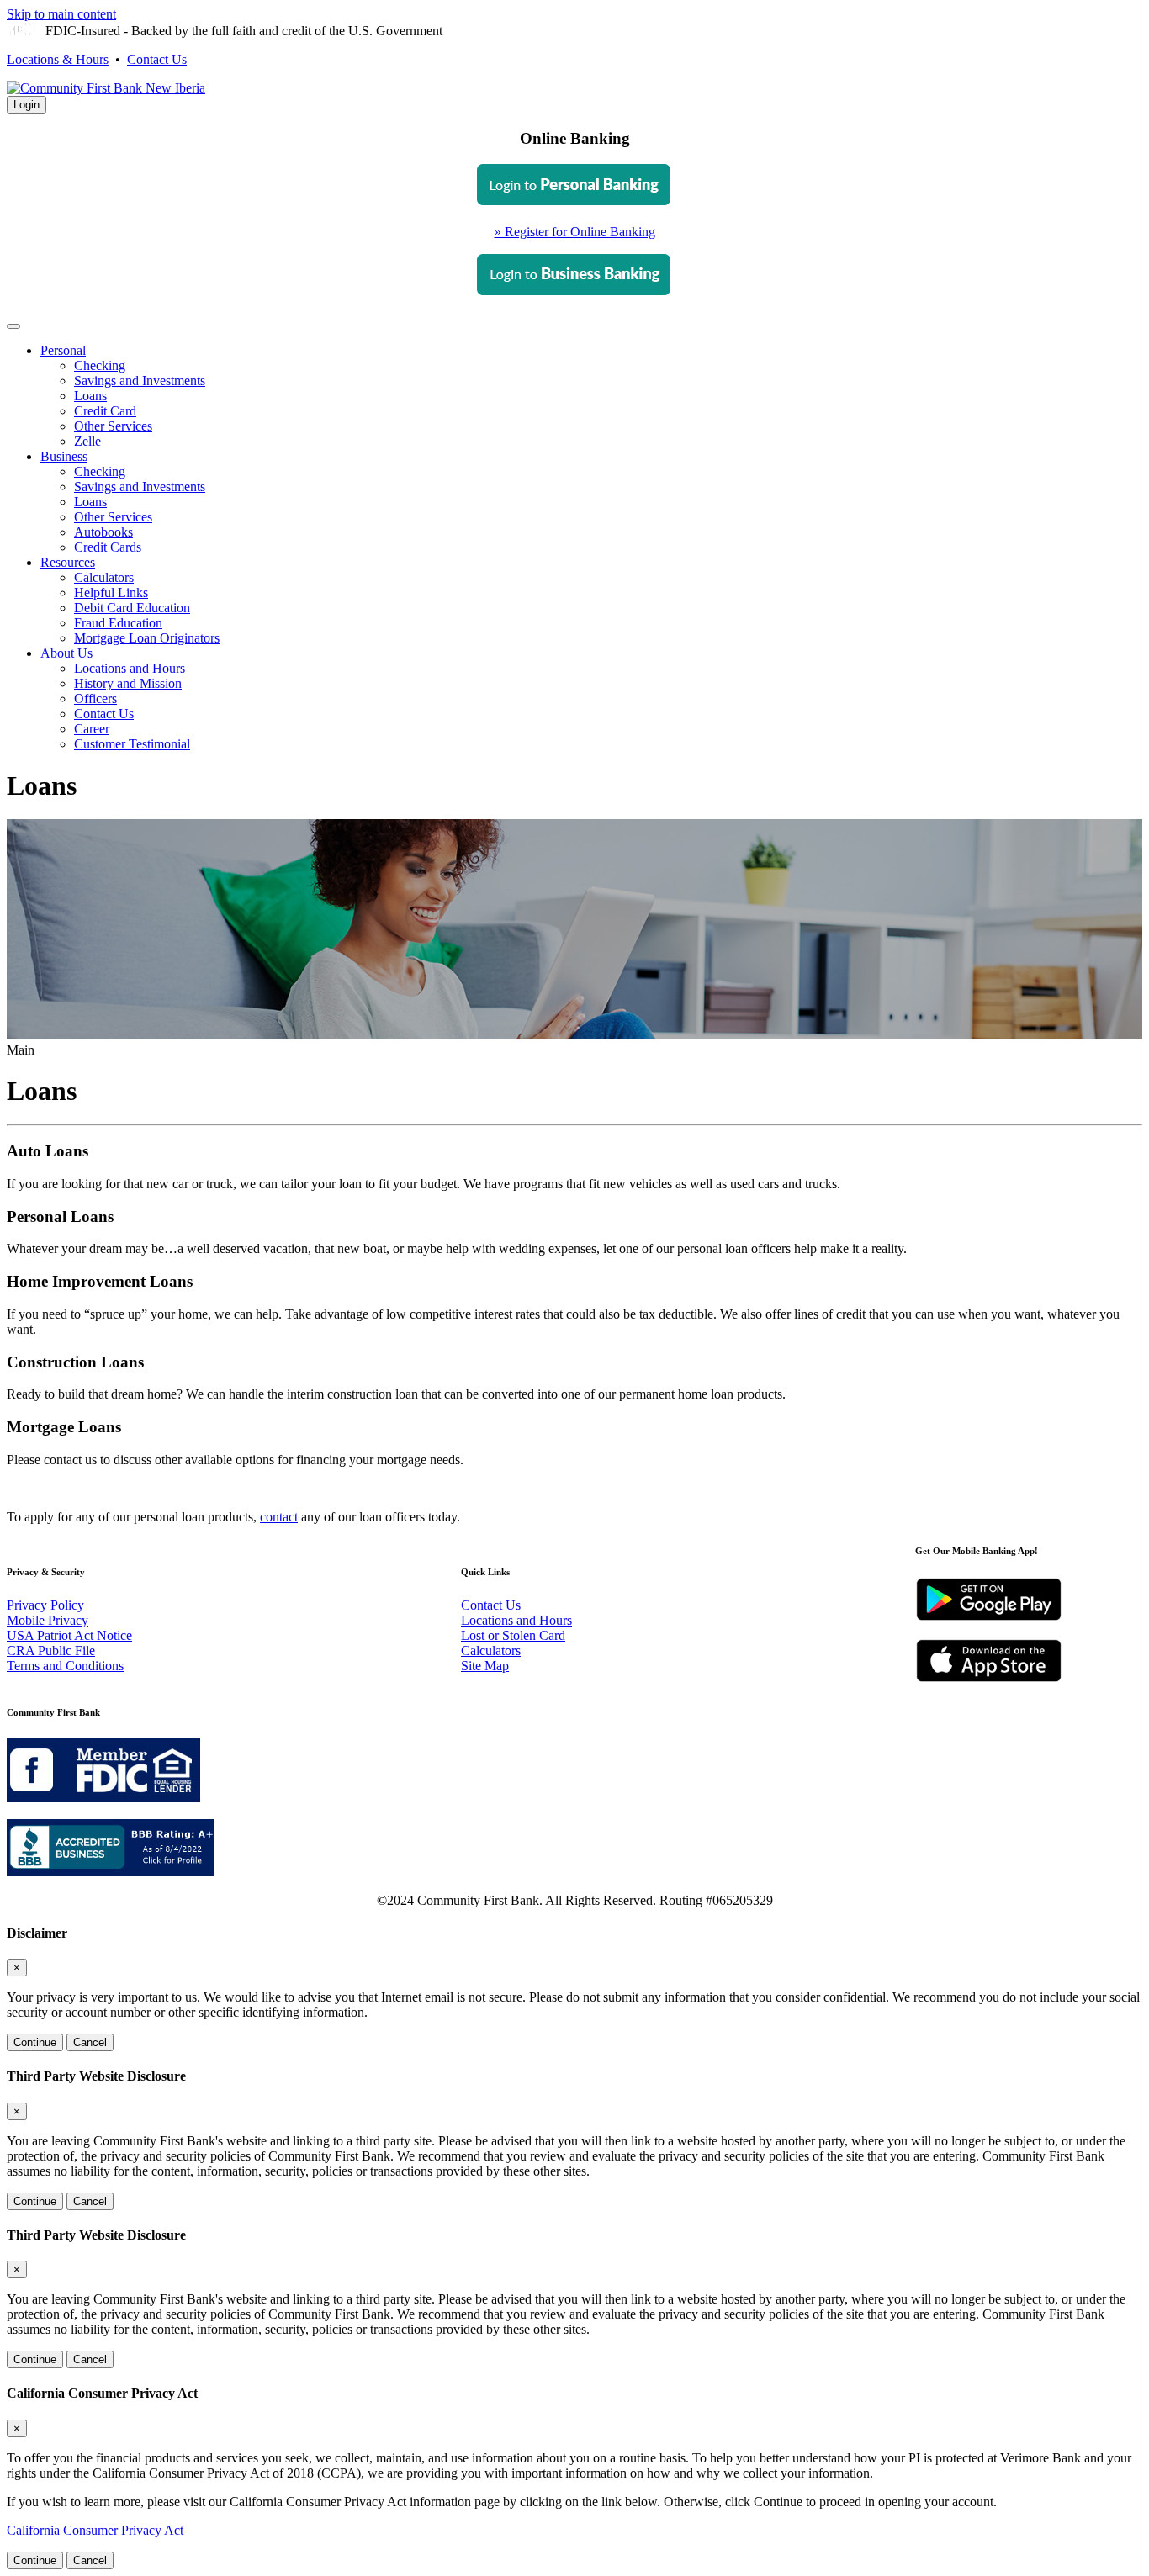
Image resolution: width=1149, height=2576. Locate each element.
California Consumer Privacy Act (95, 2530)
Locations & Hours (58, 59)
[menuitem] (591, 396)
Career (92, 729)
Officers (95, 698)
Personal (63, 350)
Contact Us (157, 59)
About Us (66, 653)
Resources (68, 562)
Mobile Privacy (48, 1620)
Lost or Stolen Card (513, 1635)
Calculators (104, 577)
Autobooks (103, 532)
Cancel (90, 2042)
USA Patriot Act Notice (69, 1635)
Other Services (113, 426)
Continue (35, 2042)
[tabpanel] (574, 232)
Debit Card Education (132, 608)
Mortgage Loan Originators (147, 638)
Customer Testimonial (132, 744)
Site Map (485, 1666)
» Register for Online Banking (575, 232)
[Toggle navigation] (13, 326)
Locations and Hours (130, 668)
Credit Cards (108, 547)
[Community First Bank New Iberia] (106, 88)
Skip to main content (61, 14)
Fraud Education (118, 623)
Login (26, 105)
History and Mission (128, 683)
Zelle (87, 441)
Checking (100, 365)
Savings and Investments (140, 381)
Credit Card (105, 411)
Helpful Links (111, 592)
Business (64, 456)
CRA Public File (51, 1650)
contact (279, 1517)
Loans (90, 396)
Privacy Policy (45, 1605)
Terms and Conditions (65, 1666)
